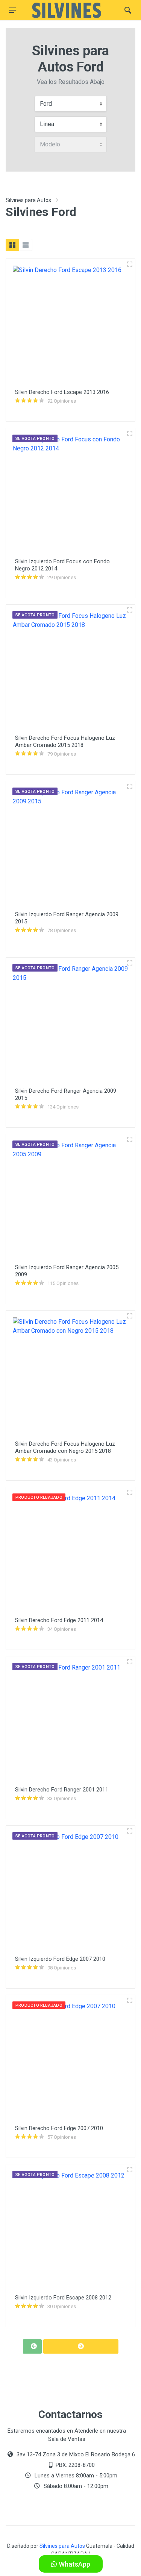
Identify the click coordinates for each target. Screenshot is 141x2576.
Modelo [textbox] (50, 144)
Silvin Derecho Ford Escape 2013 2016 (62, 392)
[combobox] (71, 104)
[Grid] (12, 245)
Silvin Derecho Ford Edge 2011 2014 (59, 1620)
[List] (26, 245)
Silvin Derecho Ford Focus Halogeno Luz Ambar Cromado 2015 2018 (65, 741)
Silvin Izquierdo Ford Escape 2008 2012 (63, 2298)
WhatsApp (74, 2564)
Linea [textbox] (47, 124)
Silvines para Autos (28, 200)
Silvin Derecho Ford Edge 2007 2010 (59, 2128)
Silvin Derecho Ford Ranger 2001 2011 (62, 1790)
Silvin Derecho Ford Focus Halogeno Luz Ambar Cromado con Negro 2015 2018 (65, 1447)
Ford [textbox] (46, 104)
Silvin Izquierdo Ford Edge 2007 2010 (60, 1959)
